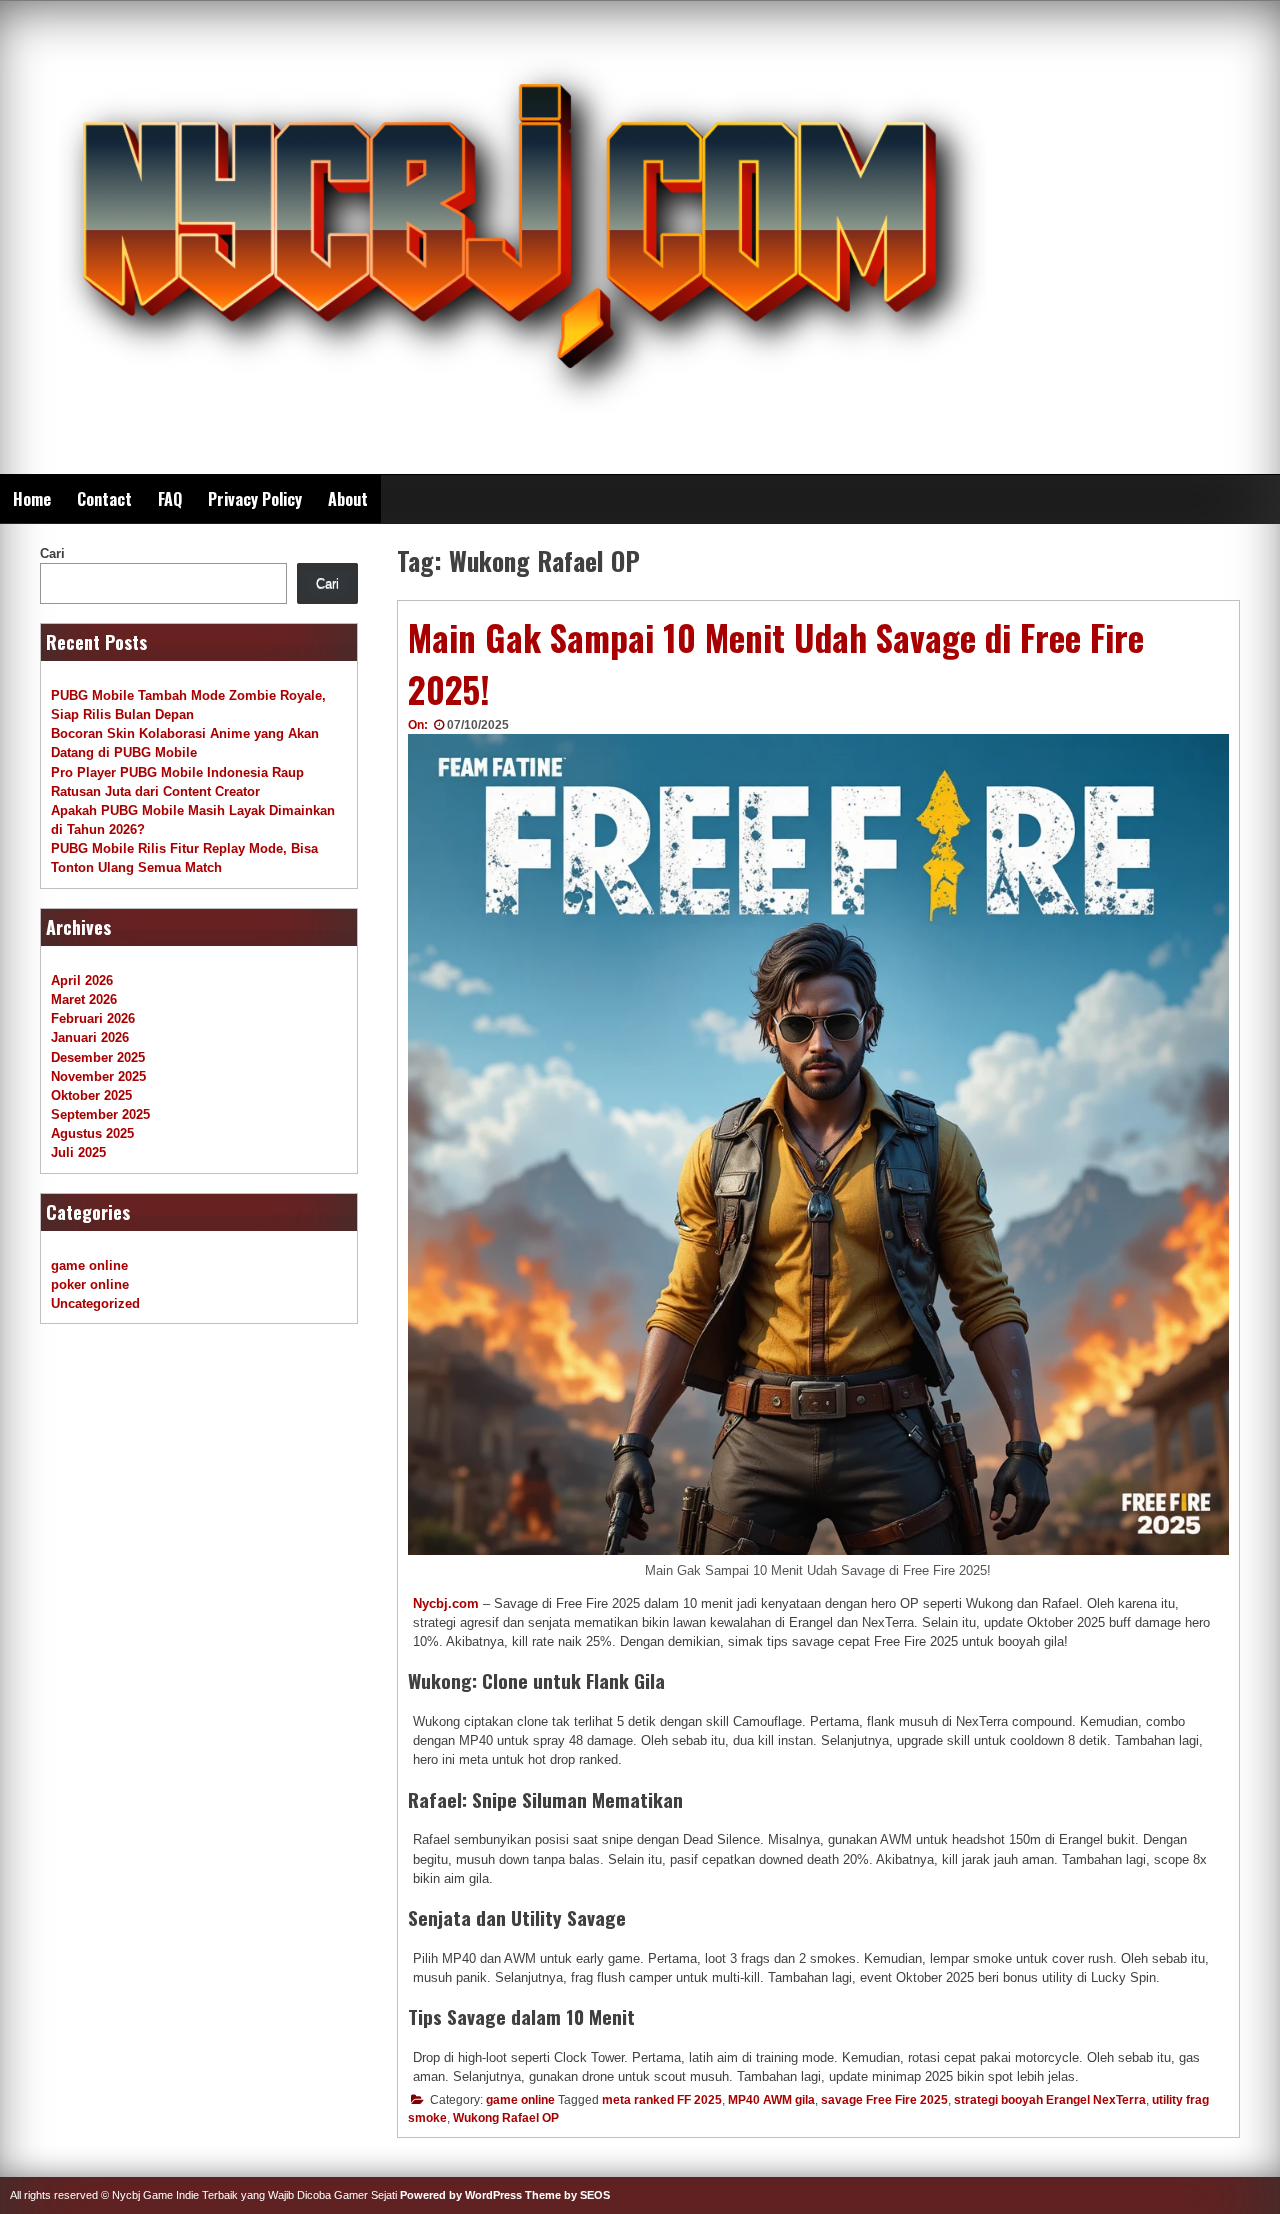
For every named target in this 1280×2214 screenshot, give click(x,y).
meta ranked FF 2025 (662, 2100)
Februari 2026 (93, 1018)
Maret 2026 (84, 999)
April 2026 (82, 980)
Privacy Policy (255, 499)
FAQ (170, 499)
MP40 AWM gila (771, 2100)
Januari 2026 (90, 1037)
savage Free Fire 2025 (884, 2100)
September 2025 (100, 1114)
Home (32, 499)
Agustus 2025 (92, 1133)
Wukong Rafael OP (506, 2118)
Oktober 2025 (91, 1095)
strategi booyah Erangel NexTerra (1050, 2100)
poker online (90, 1284)
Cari (52, 553)
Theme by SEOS (567, 2195)
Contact (104, 499)
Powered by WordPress (461, 2195)
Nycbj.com (446, 1603)
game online (520, 2100)
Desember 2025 (98, 1057)
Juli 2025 (78, 1152)
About (348, 499)
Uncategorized (95, 1303)
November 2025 (98, 1076)
